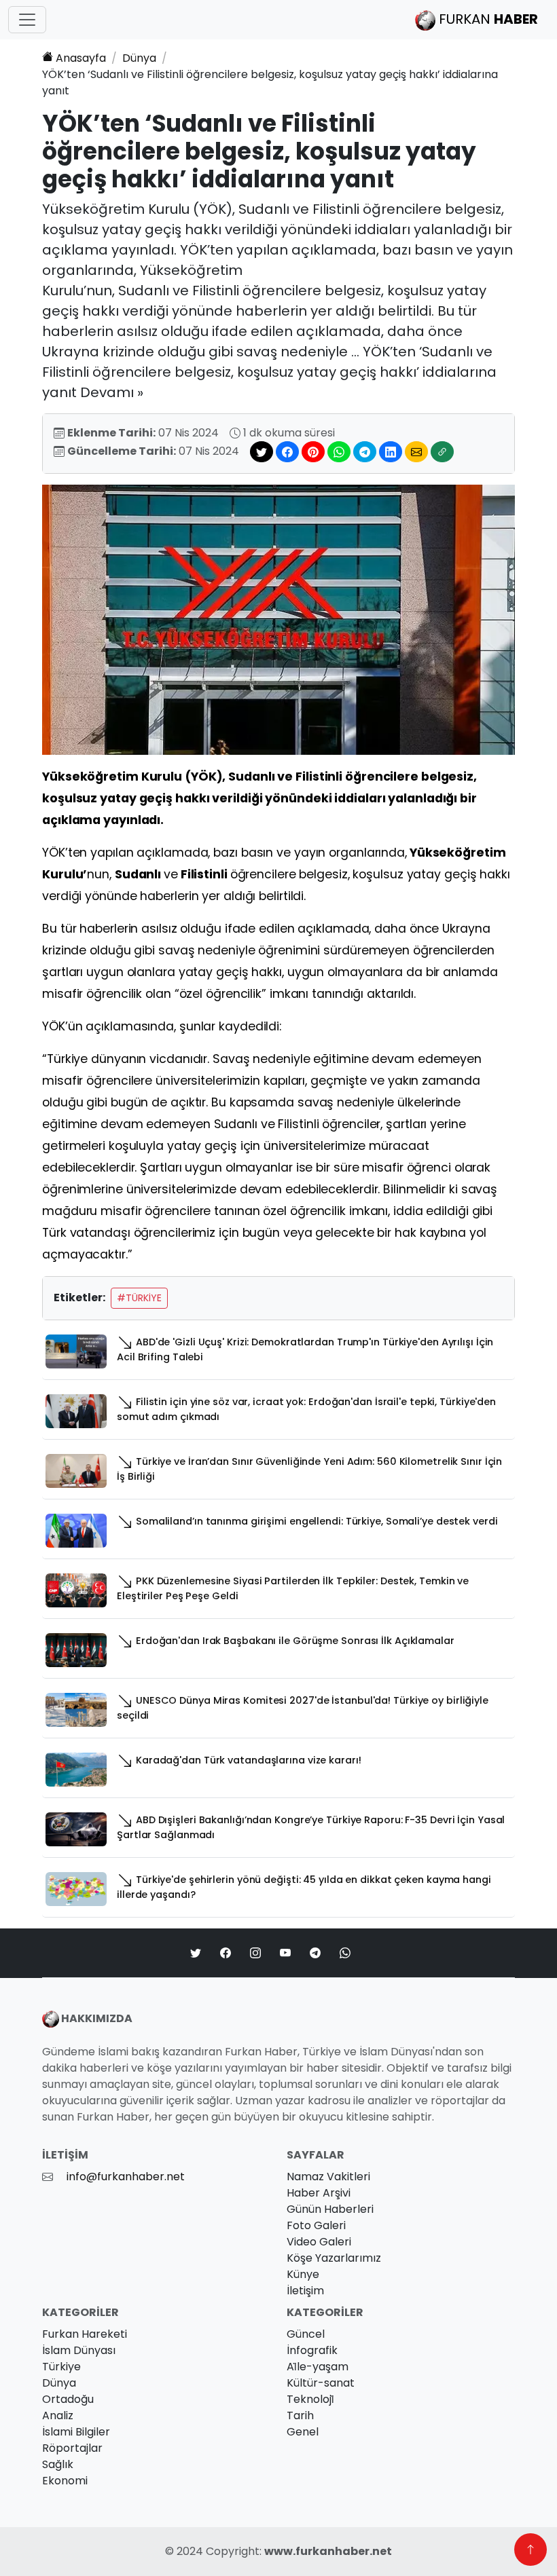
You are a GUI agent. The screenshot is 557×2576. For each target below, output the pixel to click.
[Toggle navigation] (27, 20)
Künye (303, 2274)
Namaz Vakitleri (328, 2177)
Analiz (58, 2415)
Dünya (139, 58)
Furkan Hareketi (85, 2334)
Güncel (306, 2334)
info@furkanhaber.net (126, 2177)
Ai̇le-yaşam (318, 2367)
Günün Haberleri (330, 2209)
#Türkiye (139, 1298)
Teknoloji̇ (310, 2399)
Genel (303, 2432)
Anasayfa (81, 58)
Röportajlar (72, 2448)
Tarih (300, 2415)
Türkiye (61, 2367)
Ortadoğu (68, 2399)
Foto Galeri (316, 2225)
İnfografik (312, 2350)
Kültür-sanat (321, 2383)
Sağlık (58, 2464)
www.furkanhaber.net (328, 2551)
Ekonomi (65, 2481)
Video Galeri (319, 2242)
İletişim (305, 2291)
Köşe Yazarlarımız (334, 2258)
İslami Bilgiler (76, 2432)
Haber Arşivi (319, 2193)
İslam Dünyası (79, 2350)
